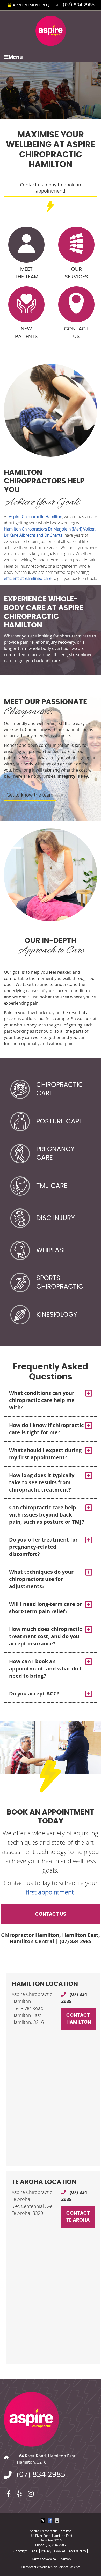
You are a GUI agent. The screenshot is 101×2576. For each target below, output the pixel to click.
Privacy (46, 2551)
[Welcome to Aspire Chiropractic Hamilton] (51, 44)
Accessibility (77, 2551)
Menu (16, 57)
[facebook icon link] (9, 2492)
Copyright (20, 2551)
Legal (34, 2551)
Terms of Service (44, 2559)
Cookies (60, 2551)
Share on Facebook (51, 2521)
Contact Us (76, 333)
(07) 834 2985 (79, 5)
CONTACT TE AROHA (78, 2217)
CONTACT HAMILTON (79, 2019)
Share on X (44, 2521)
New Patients (26, 333)
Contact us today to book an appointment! (51, 188)
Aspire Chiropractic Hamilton (35, 517)
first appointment (50, 1892)
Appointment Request (36, 5)
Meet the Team (27, 273)
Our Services (76, 273)
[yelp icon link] (19, 2492)
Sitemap (65, 2559)
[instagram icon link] (31, 2492)
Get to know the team (30, 795)
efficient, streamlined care (28, 578)
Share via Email (57, 2521)
